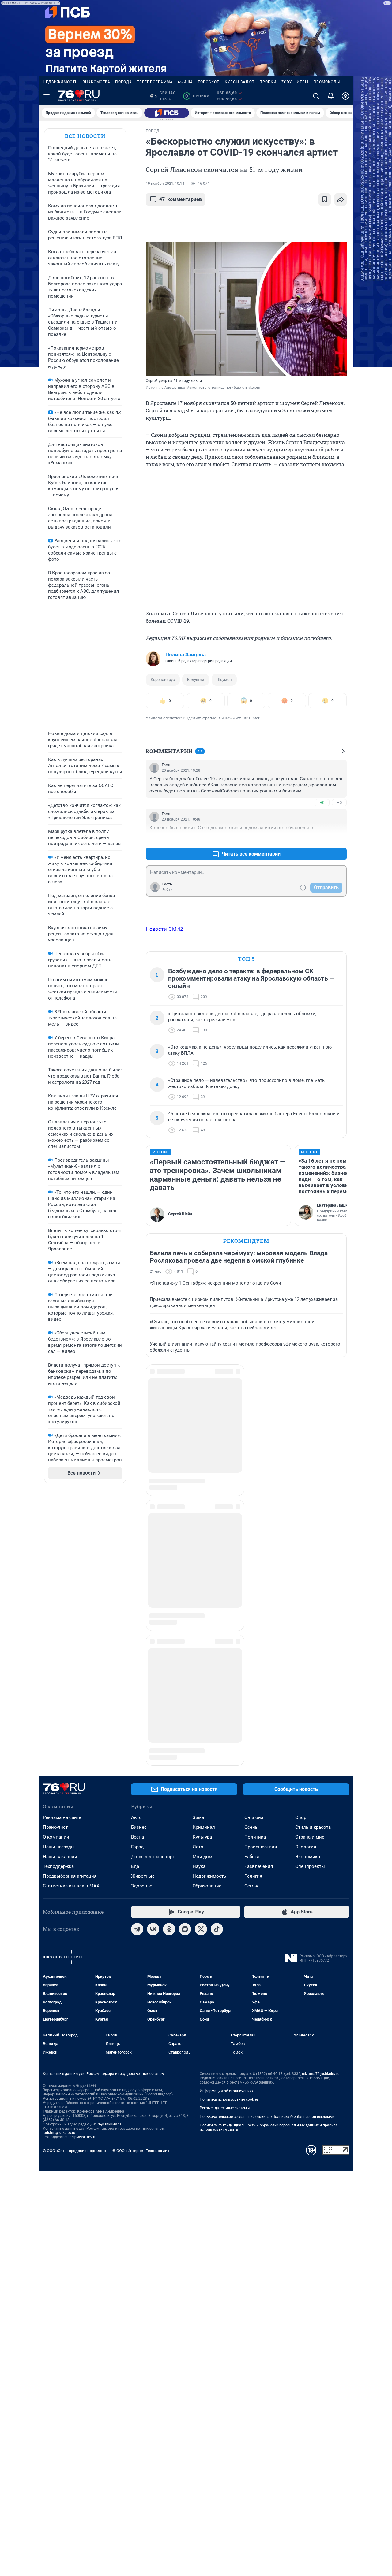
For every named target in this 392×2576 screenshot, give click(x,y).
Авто (136, 1561)
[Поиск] (316, 96)
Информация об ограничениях (227, 1835)
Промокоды (327, 82)
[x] (201, 1673)
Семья (251, 1630)
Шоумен (224, 679)
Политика (255, 1581)
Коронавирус (163, 679)
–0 (339, 802)
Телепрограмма (155, 82)
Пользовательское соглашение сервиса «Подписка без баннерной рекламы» (267, 1861)
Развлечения (259, 1610)
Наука (199, 1610)
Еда (135, 1610)
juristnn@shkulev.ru (59, 1877)
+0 (322, 802)
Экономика (308, 1601)
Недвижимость (60, 82)
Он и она (254, 1561)
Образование (207, 1630)
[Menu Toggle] (47, 96)
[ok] (169, 1673)
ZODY (287, 82)
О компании (56, 1581)
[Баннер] (167, 113)
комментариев (181, 199)
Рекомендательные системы (225, 1852)
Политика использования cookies (229, 1843)
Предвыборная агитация (70, 1620)
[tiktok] (217, 1673)
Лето (198, 1591)
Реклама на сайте (62, 1561)
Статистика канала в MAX (71, 1630)
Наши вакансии (60, 1601)
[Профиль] (345, 96)
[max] (185, 1673)
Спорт (302, 1561)
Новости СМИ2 (164, 929)
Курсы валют (240, 82)
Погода (124, 82)
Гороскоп (209, 82)
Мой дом (202, 1601)
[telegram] (137, 1673)
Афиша (185, 82)
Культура (202, 1581)
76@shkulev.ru (109, 1868)
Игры (303, 82)
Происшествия (261, 1591)
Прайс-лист (55, 1571)
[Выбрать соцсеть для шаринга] (341, 199)
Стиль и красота (313, 1571)
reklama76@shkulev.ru (321, 1818)
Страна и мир (310, 1581)
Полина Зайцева (186, 655)
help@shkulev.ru (83, 1881)
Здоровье (142, 1630)
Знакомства (96, 82)
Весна (138, 1581)
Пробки (268, 82)
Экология (306, 1591)
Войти (168, 890)
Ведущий (196, 679)
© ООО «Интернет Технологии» (141, 1895)
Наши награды (59, 1591)
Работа (252, 1601)
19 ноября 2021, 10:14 (165, 184)
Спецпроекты (310, 1610)
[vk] (153, 1673)
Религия (253, 1620)
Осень (251, 1571)
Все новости (85, 136)
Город (137, 1591)
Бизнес (139, 1571)
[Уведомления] (331, 96)
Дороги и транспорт (153, 1601)
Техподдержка (58, 1610)
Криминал (204, 1571)
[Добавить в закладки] (325, 199)
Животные (143, 1620)
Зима (198, 1561)
